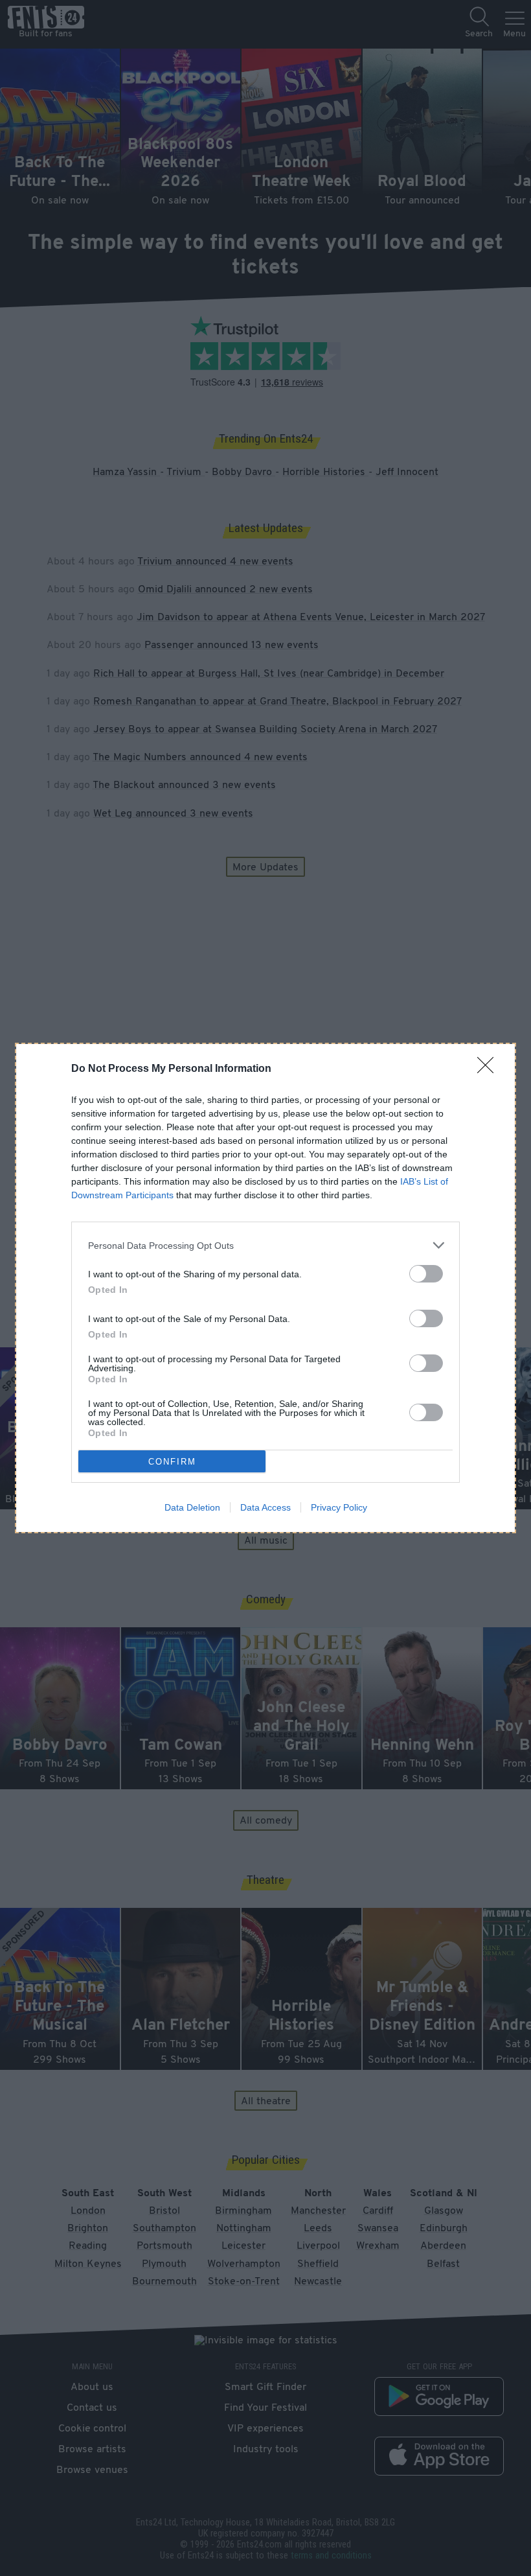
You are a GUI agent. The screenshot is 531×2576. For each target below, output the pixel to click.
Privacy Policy (339, 1507)
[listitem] (265, 1245)
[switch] (426, 1274)
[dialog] (265, 1288)
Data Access (265, 1507)
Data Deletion (192, 1507)
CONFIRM (172, 1462)
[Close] (490, 1069)
